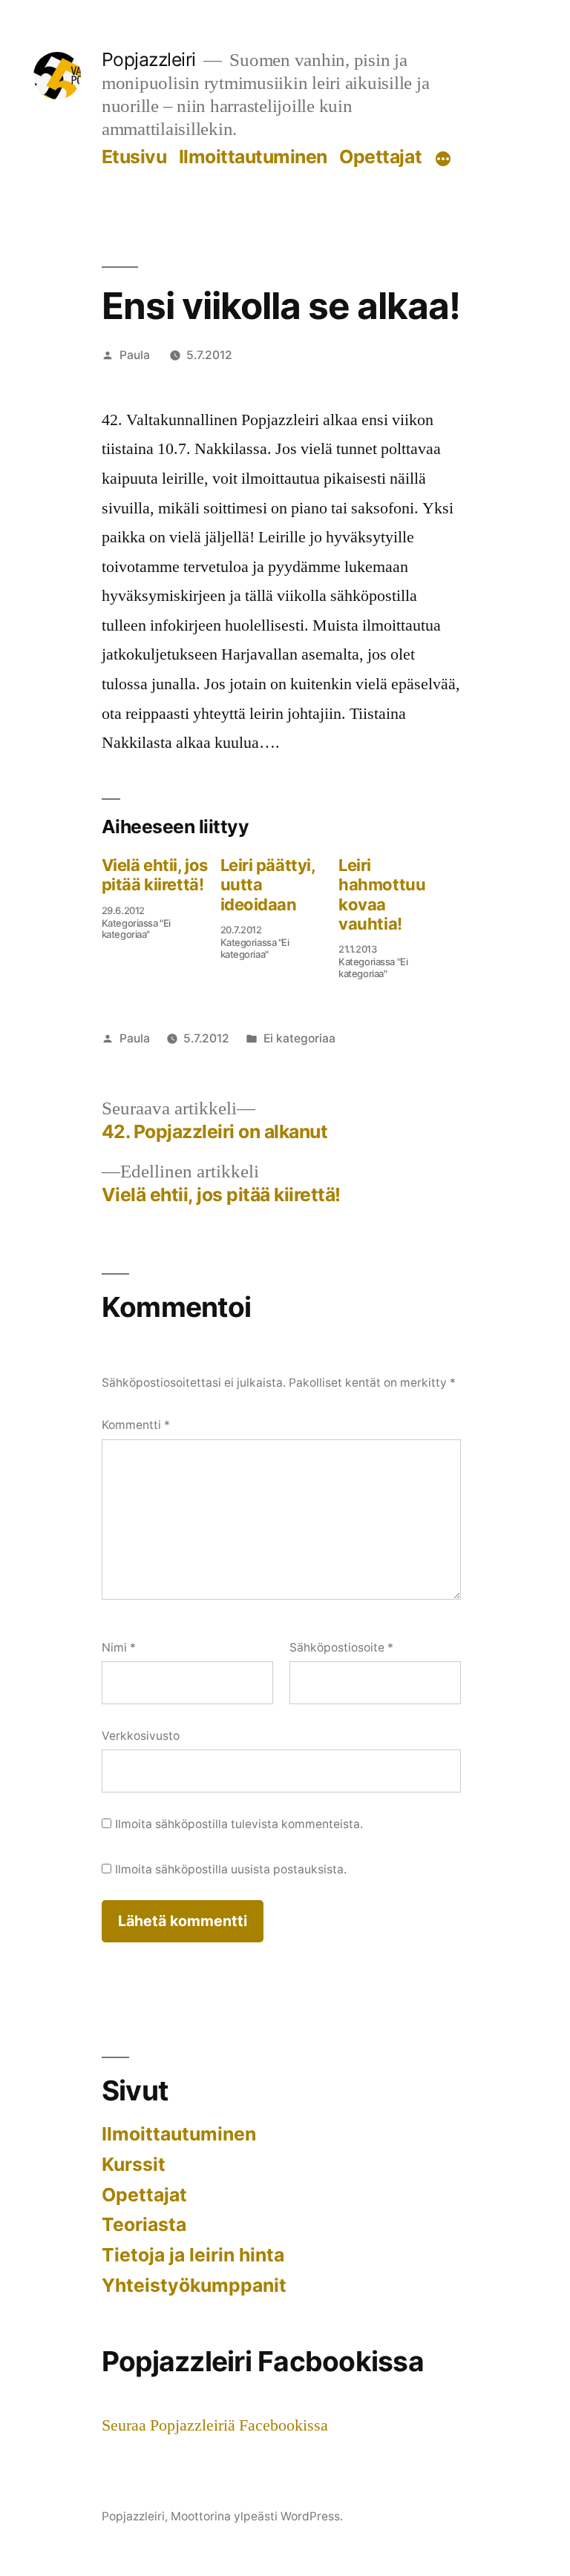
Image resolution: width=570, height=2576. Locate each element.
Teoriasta (144, 2224)
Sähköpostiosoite (341, 1647)
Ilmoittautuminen (253, 157)
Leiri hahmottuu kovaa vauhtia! (382, 894)
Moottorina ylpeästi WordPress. (257, 2516)
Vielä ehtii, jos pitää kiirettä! (155, 875)
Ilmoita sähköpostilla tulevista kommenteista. (239, 1824)
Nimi (119, 1647)
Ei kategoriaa (299, 1038)
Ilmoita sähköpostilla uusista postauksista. (231, 1869)
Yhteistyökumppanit (194, 2285)
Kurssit (134, 2164)
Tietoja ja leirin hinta (193, 2255)
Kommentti (136, 1425)
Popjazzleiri (149, 59)
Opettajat (380, 157)
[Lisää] (443, 160)
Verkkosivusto (141, 1736)
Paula (135, 355)
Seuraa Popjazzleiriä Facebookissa (215, 2425)
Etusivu (134, 157)
